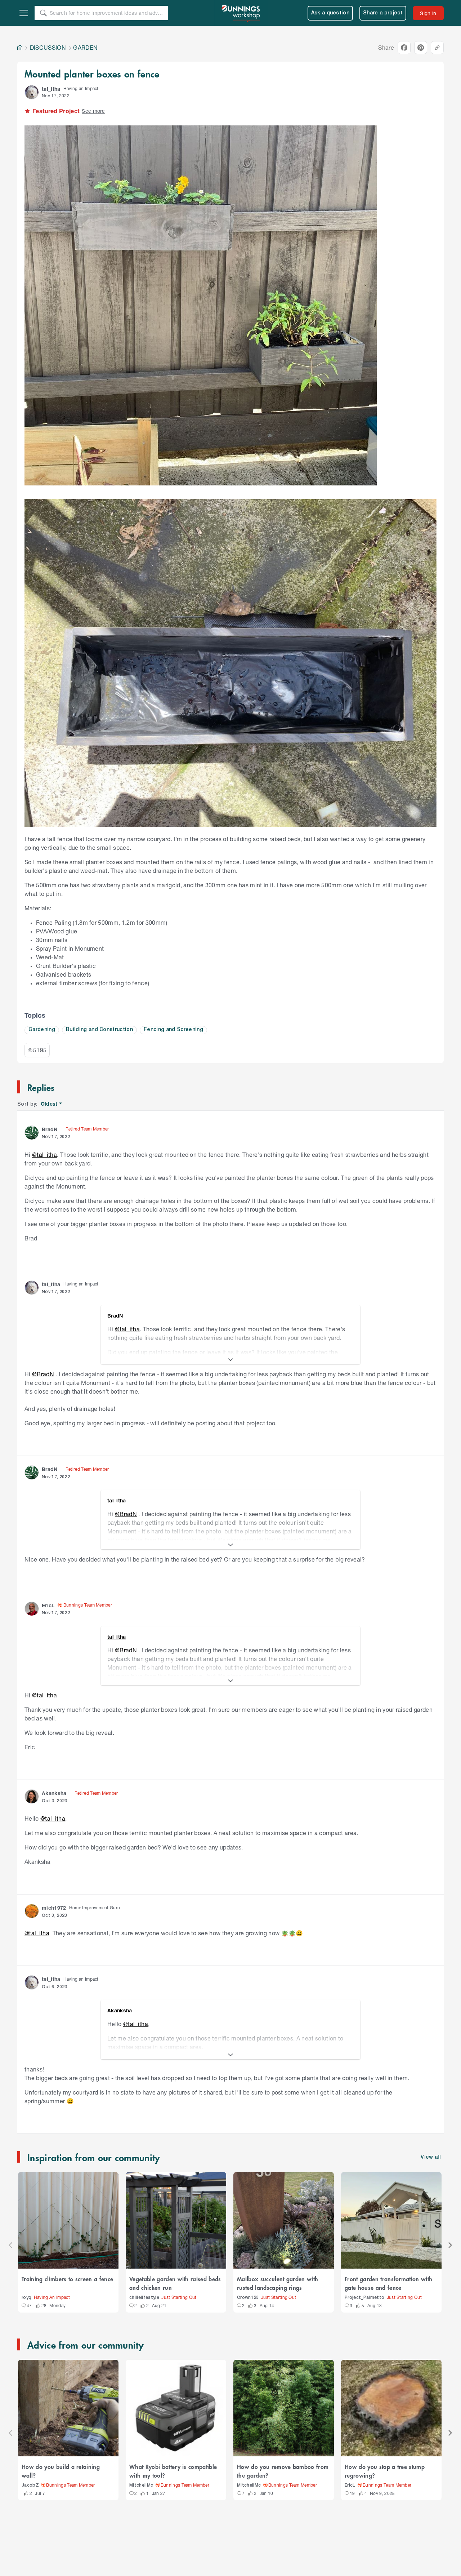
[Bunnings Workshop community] (241, 13)
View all (431, 2157)
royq (26, 2298)
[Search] (43, 13)
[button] (32, 92)
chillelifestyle (144, 2298)
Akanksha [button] (54, 1793)
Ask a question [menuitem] (330, 13)
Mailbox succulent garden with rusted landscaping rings (278, 2283)
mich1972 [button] (54, 1908)
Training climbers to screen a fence (67, 2279)
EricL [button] (48, 1605)
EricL (350, 2485)
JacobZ (30, 2485)
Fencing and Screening (173, 1030)
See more (93, 111)
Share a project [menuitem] (383, 13)
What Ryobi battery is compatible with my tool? (173, 2471)
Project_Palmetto (364, 2298)
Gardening (42, 1030)
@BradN (43, 1374)
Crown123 (248, 2298)
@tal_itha (44, 1154)
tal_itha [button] (51, 89)
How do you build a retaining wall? (61, 2471)
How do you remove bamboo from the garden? (283, 2471)
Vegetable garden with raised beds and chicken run (175, 2283)
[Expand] (230, 1360)
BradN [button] (50, 1129)
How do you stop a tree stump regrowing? (385, 2471)
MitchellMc (141, 2485)
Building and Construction (99, 1030)
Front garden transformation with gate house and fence (388, 2283)
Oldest (50, 1104)
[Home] (20, 48)
